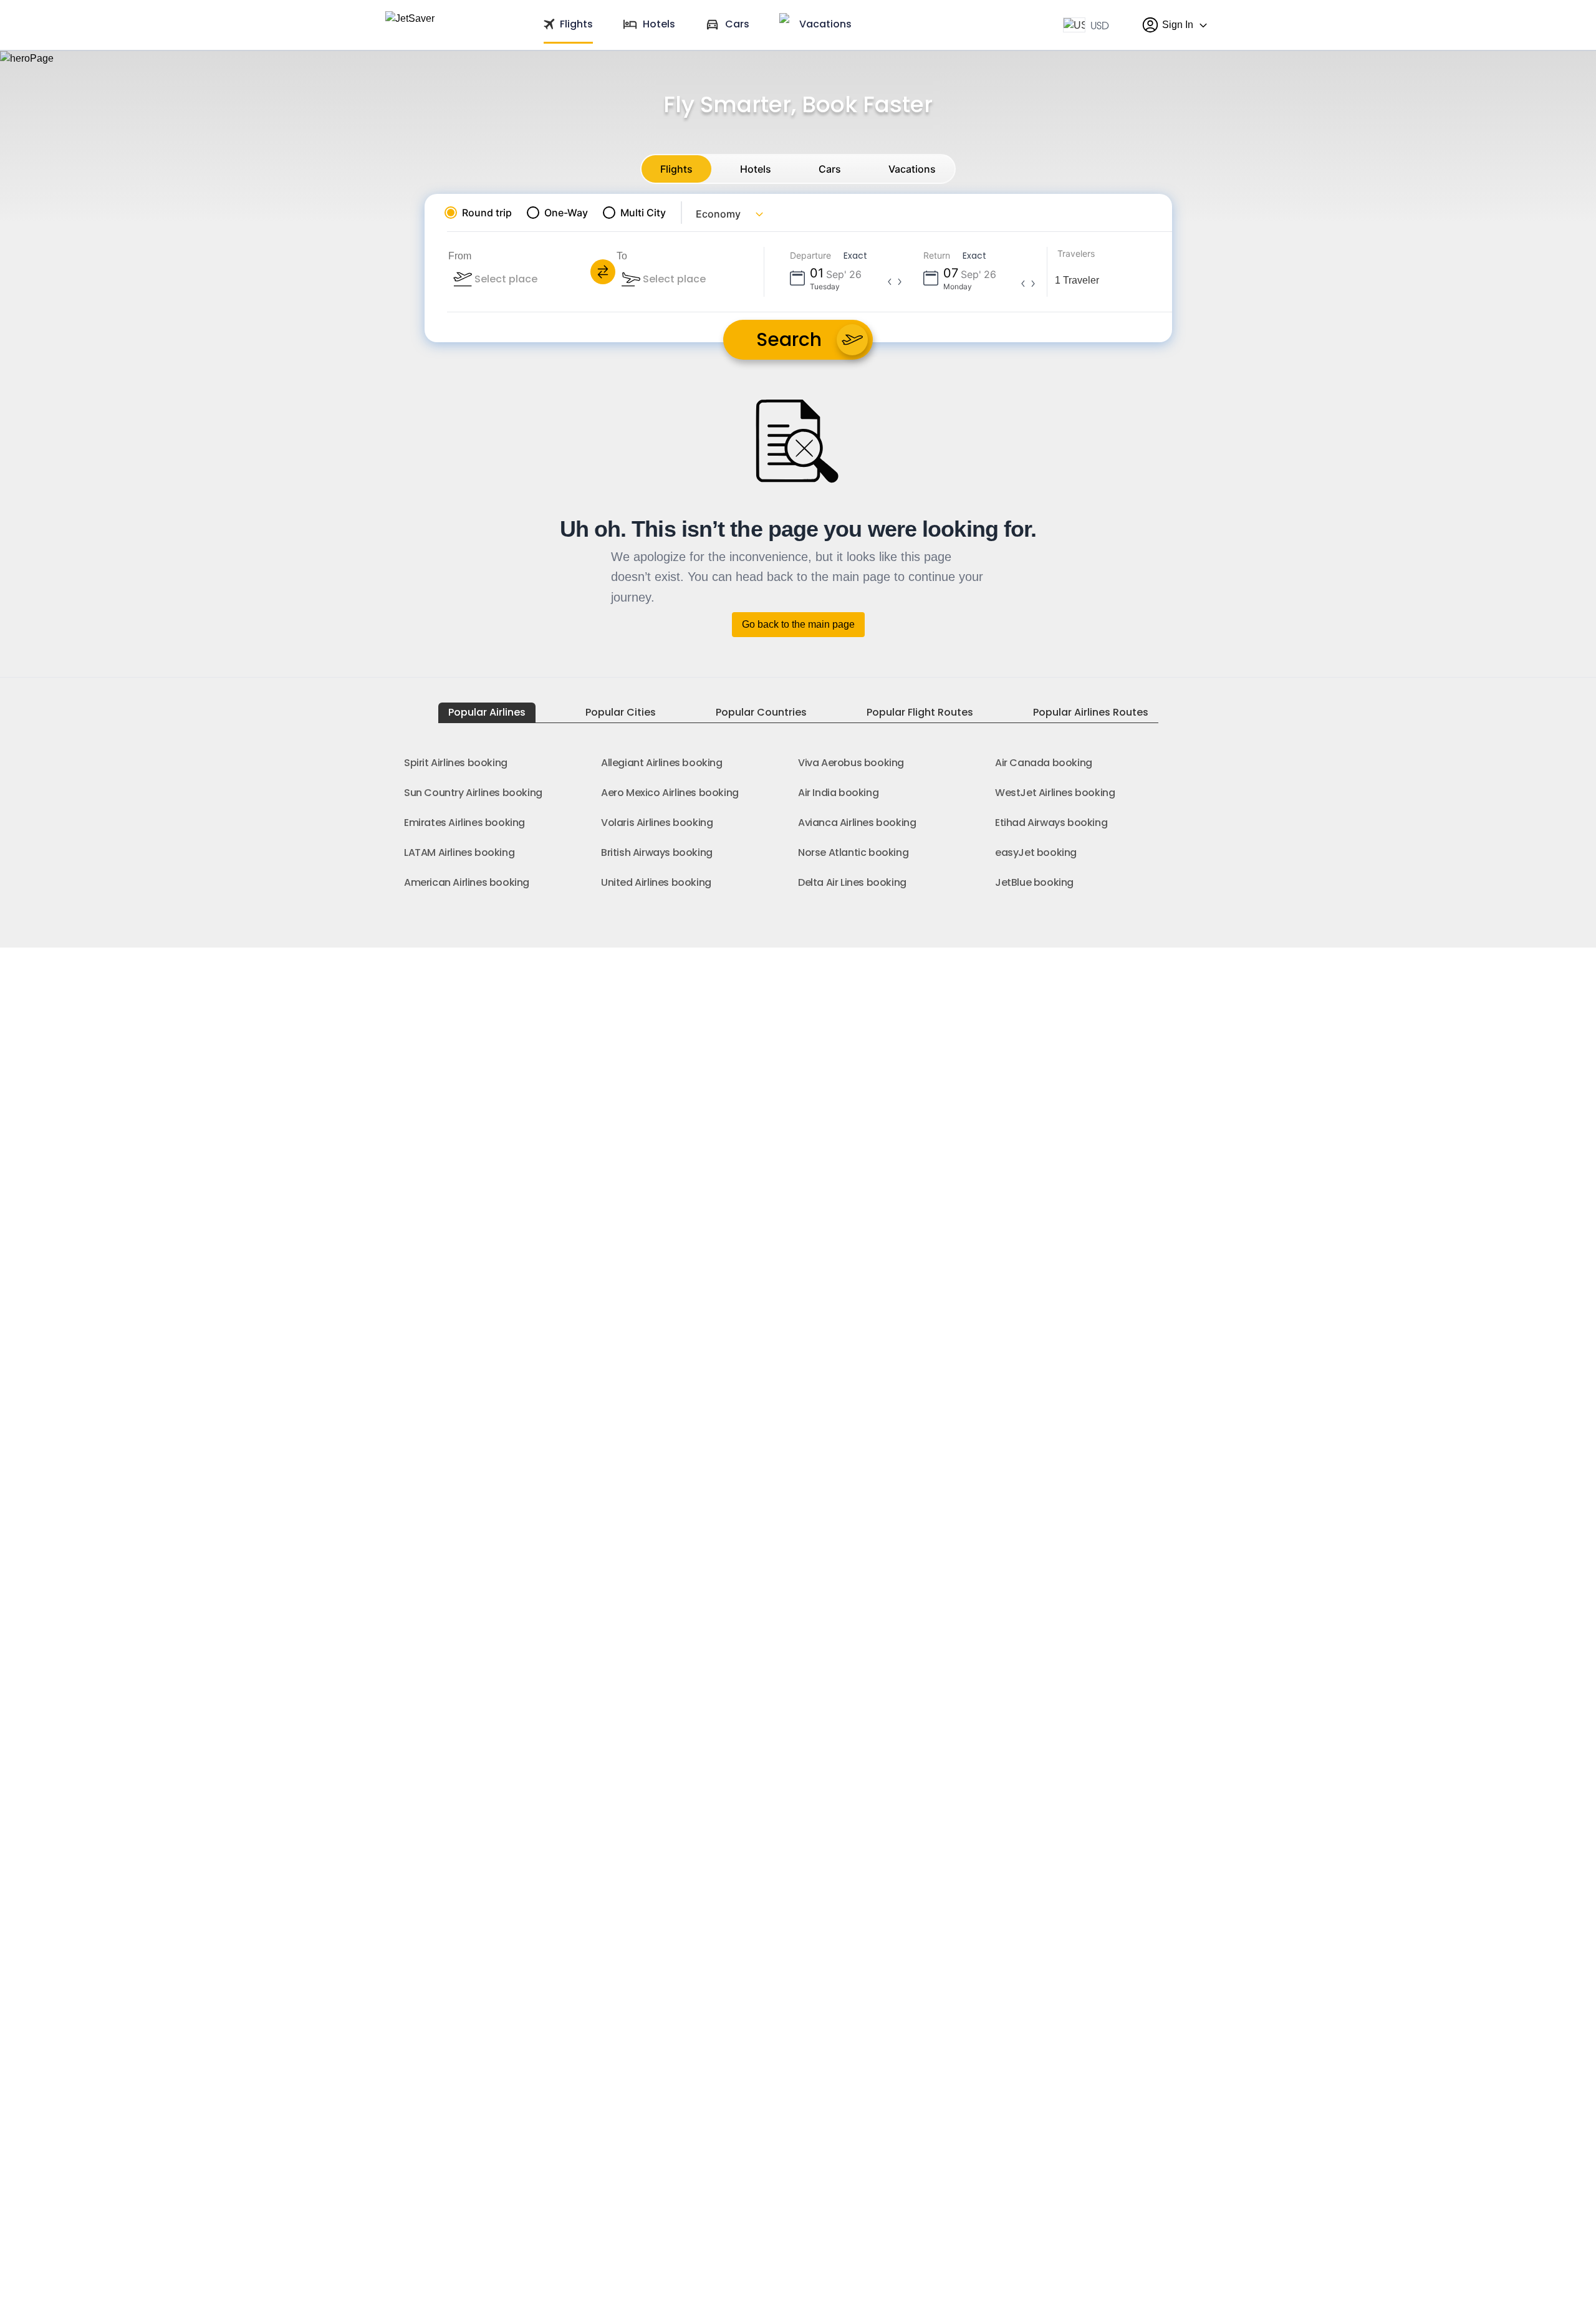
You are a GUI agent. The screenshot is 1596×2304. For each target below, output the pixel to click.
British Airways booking (657, 852)
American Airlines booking (467, 882)
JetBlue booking (1034, 882)
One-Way (566, 213)
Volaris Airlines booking (657, 823)
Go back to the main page (798, 624)
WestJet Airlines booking (1055, 793)
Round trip (487, 213)
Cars (830, 169)
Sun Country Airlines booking (473, 793)
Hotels (756, 169)
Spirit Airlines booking (456, 763)
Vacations (912, 169)
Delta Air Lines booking (852, 882)
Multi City (643, 213)
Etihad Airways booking (1051, 823)
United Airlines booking (656, 882)
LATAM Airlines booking (459, 852)
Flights (676, 169)
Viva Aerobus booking (851, 763)
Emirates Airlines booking (464, 823)
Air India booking (838, 793)
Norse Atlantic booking (853, 852)
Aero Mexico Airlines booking (670, 793)
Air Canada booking (1044, 763)
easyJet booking (1036, 852)
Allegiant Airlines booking (662, 763)
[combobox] (540, 279)
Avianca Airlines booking (857, 823)
